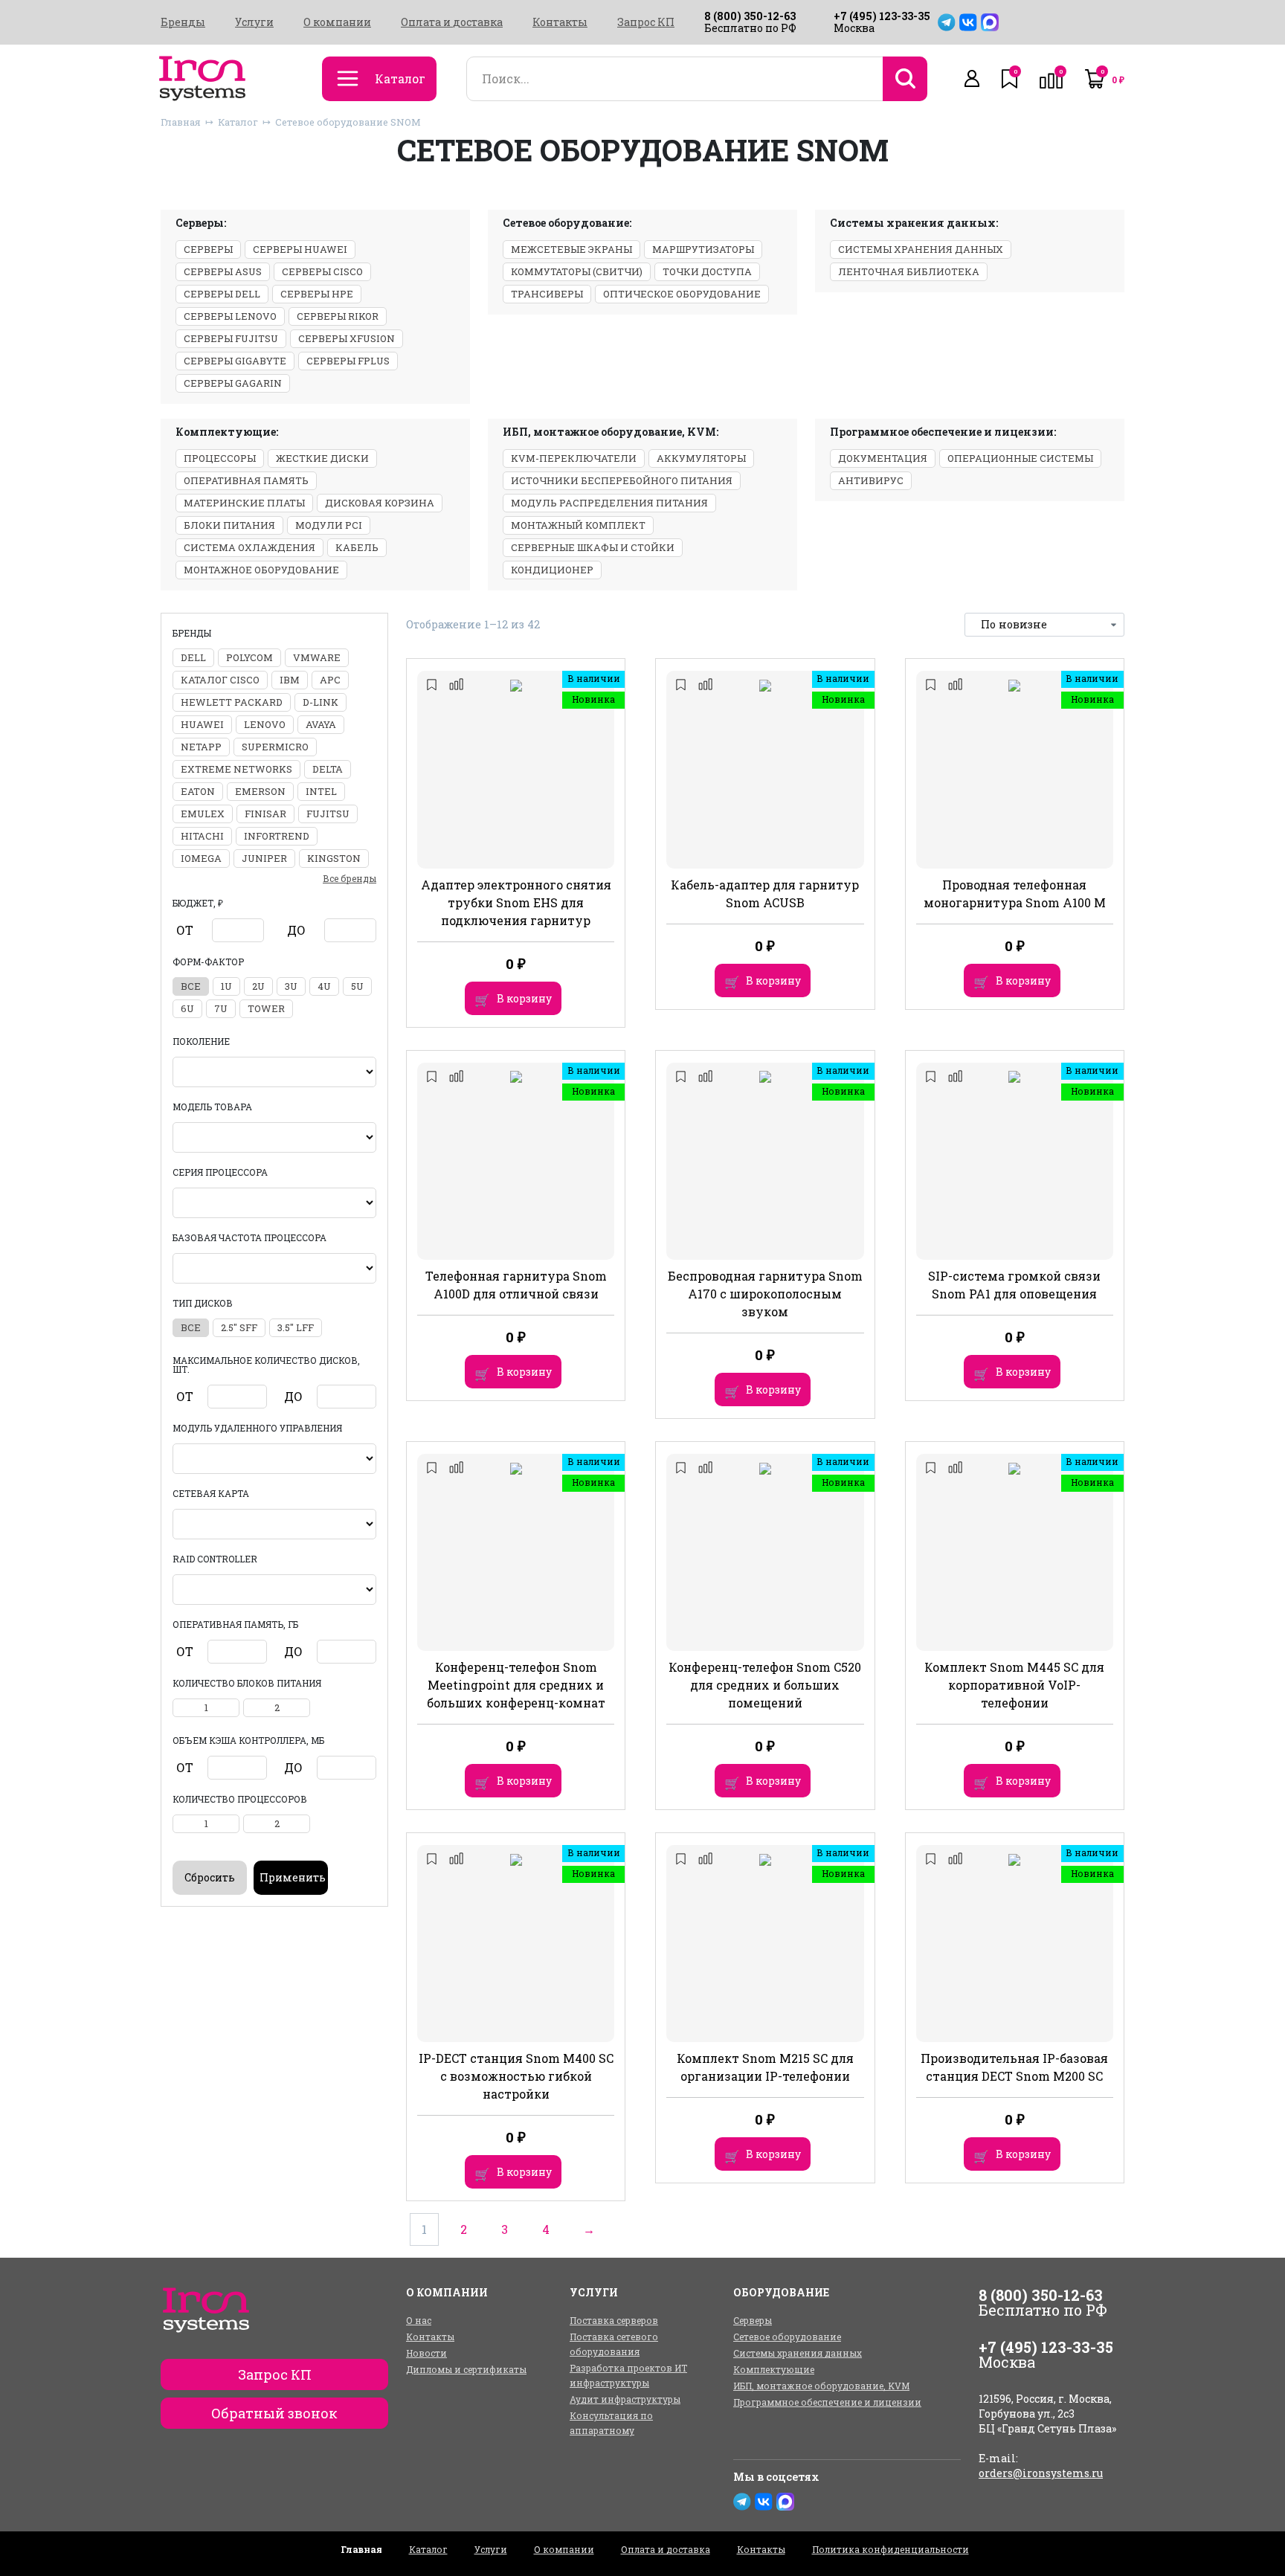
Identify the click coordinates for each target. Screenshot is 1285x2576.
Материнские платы (244, 503)
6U (187, 1008)
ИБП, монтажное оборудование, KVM (821, 2386)
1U (226, 986)
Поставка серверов (614, 2320)
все (191, 986)
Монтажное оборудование (261, 570)
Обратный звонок (274, 2413)
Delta (328, 769)
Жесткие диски (322, 458)
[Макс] (990, 22)
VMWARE (317, 657)
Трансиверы (547, 294)
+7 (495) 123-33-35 (882, 16)
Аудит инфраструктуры (625, 2399)
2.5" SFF (239, 1327)
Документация (883, 458)
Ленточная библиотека (909, 271)
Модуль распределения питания (609, 503)
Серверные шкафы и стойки (593, 547)
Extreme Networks (236, 769)
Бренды (183, 22)
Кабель (357, 547)
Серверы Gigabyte (235, 361)
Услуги (254, 22)
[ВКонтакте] (968, 22)
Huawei (202, 724)
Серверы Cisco (322, 271)
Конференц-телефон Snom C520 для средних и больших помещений (765, 1685)
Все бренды (350, 878)
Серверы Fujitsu (231, 338)
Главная (181, 122)
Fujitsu (328, 814)
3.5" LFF (296, 1327)
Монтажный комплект (578, 525)
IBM (290, 680)
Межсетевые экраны (571, 249)
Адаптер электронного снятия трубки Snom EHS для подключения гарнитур (516, 902)
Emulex (203, 814)
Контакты (560, 22)
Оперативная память (246, 480)
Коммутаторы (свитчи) (577, 271)
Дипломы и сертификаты (466, 2369)
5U (357, 986)
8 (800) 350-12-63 (750, 16)
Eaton (198, 791)
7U (221, 1008)
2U (258, 986)
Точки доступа (707, 271)
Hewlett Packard (232, 702)
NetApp (201, 747)
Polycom (249, 657)
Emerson (260, 791)
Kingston (334, 858)
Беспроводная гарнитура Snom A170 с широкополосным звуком (765, 1294)
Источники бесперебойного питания (622, 480)
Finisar (265, 814)
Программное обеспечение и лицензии (827, 2402)
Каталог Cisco (220, 680)
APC (330, 680)
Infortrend (277, 836)
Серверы (208, 249)
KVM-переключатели (574, 458)
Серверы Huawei (300, 249)
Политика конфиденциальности (891, 2549)
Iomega (201, 858)
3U (291, 986)
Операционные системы (1020, 458)
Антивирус (871, 480)
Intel (321, 791)
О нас (419, 2320)
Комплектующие (774, 2369)
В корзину (524, 998)
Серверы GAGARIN (233, 383)
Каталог (238, 122)
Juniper (264, 858)
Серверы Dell (222, 294)
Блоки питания (229, 525)
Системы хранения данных (921, 249)
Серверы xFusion (347, 338)
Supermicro (275, 747)
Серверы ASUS (223, 271)
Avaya (321, 724)
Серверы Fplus (348, 361)
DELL (193, 657)
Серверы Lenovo (230, 316)
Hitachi (202, 836)
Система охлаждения (249, 547)
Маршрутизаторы (703, 249)
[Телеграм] (947, 22)
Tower (266, 1008)
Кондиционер (552, 570)
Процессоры (220, 458)
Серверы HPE (317, 294)
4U (324, 986)
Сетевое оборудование (787, 2337)
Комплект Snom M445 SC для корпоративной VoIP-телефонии (1014, 1685)
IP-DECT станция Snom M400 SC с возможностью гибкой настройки (516, 2076)
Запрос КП (646, 22)
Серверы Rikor (338, 316)
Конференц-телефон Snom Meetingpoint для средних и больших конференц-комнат (516, 1685)
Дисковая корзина (380, 503)
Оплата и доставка (452, 22)
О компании (337, 22)
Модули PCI (329, 525)
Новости (426, 2353)
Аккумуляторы (701, 458)
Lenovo (265, 724)
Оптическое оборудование (682, 294)
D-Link (321, 702)
